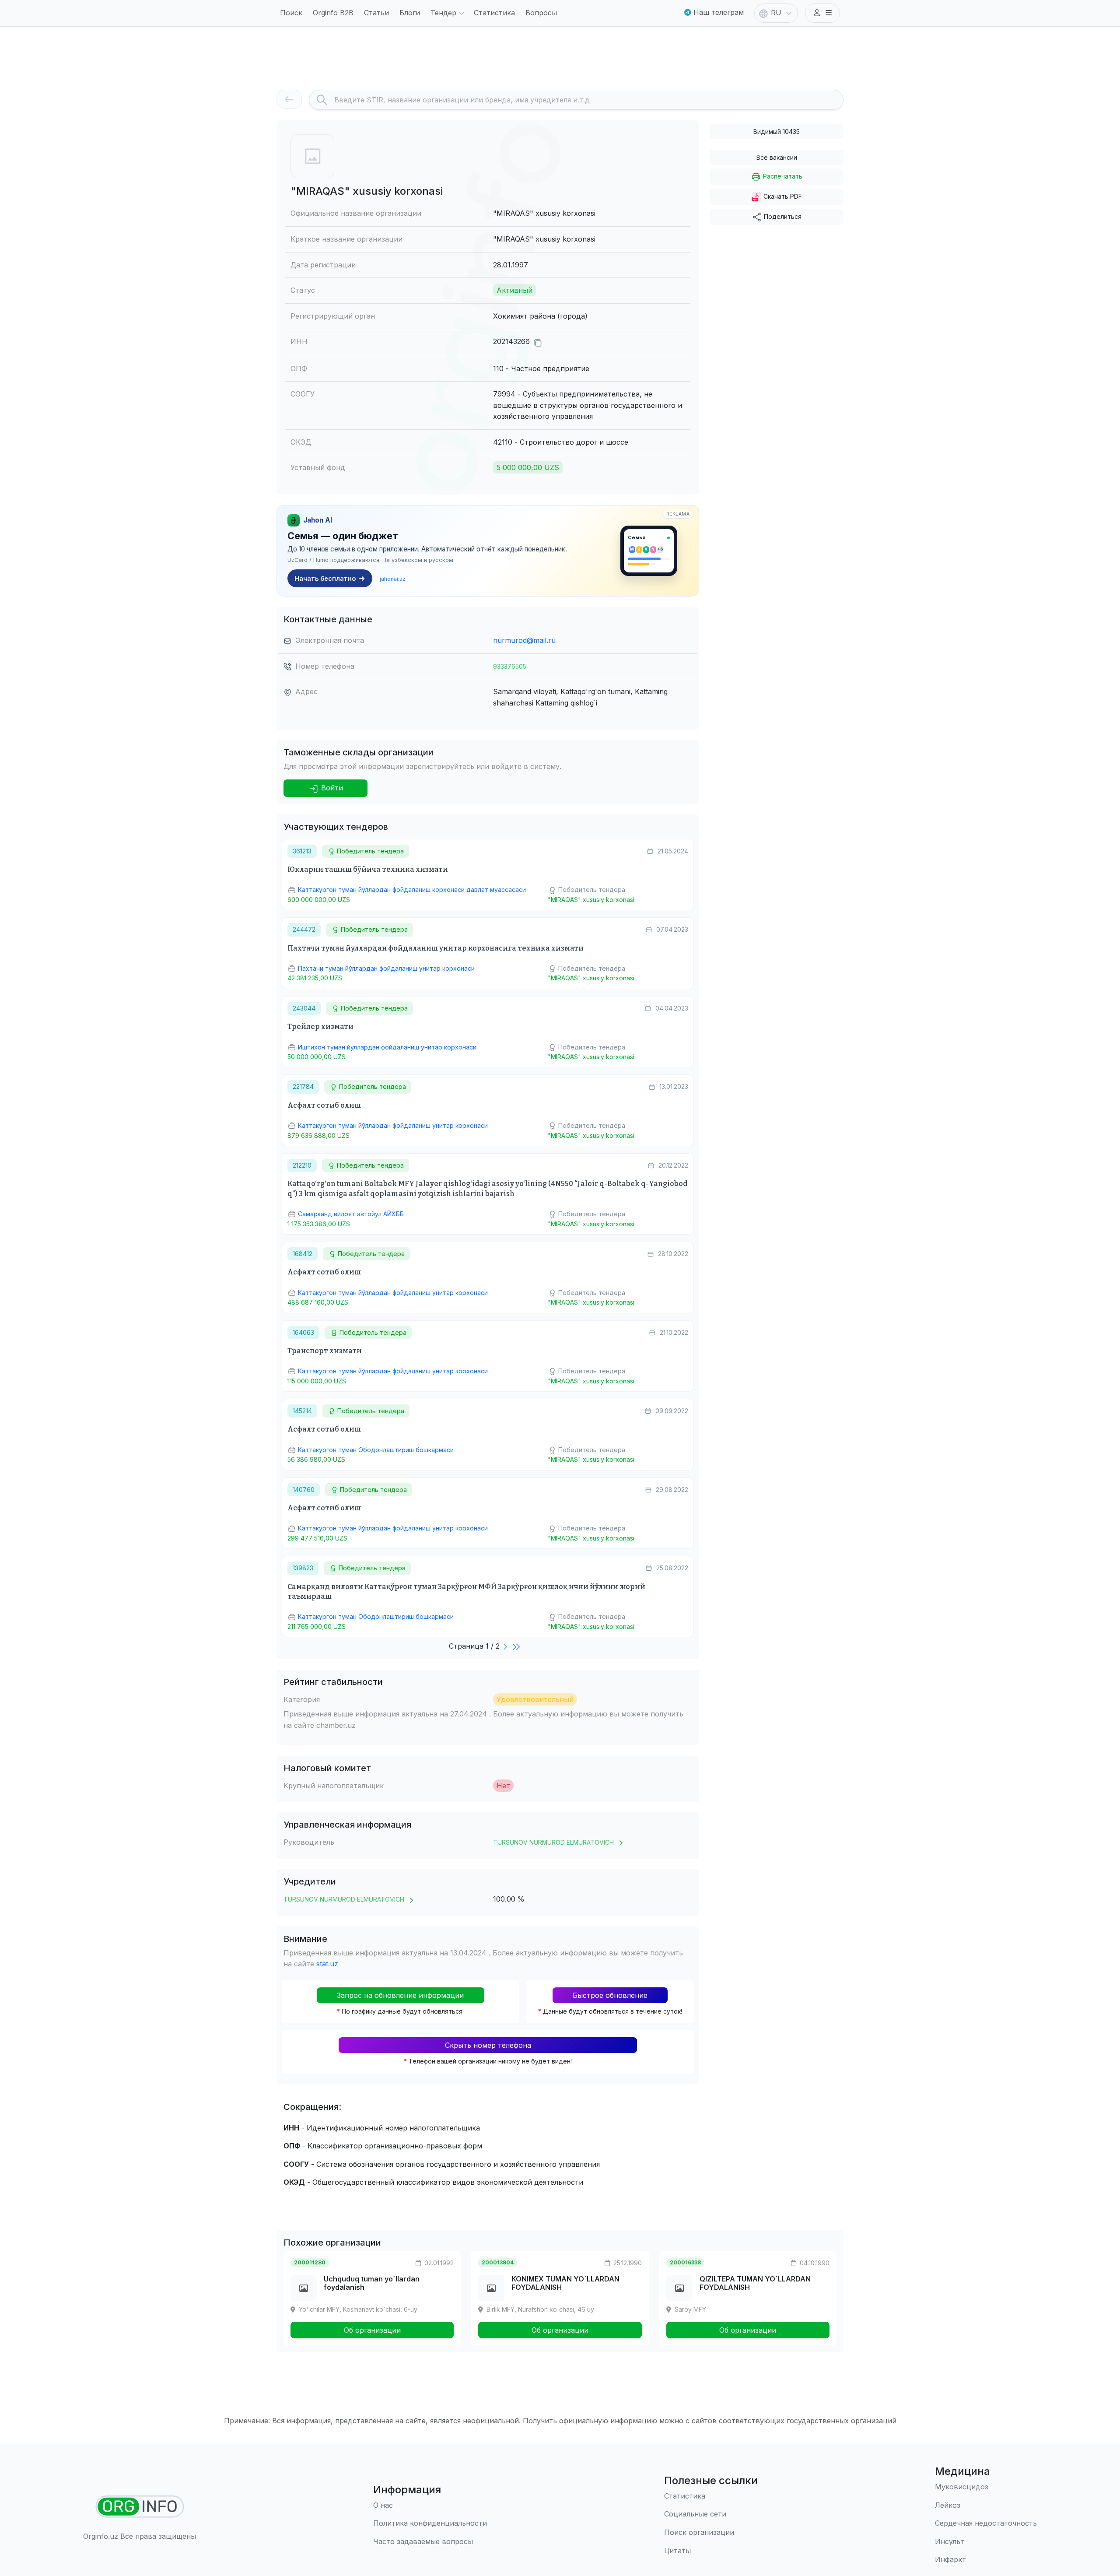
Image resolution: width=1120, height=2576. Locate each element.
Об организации (372, 2330)
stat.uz (327, 1964)
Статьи (376, 13)
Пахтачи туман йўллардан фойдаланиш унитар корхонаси (386, 968)
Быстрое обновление (610, 1995)
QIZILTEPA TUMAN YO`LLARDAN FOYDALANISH (755, 2283)
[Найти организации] (140, 2507)
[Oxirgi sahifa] (517, 1646)
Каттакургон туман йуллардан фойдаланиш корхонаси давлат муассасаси (412, 890)
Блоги (410, 13)
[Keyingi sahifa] (506, 1646)
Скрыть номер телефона (488, 2045)
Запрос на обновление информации (400, 1995)
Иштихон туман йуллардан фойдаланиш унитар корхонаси (387, 1047)
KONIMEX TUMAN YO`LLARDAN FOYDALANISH (565, 2283)
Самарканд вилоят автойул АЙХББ (351, 1214)
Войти (331, 788)
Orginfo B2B (333, 13)
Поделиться (782, 216)
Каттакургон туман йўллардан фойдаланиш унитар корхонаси (393, 1125)
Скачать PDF (782, 196)
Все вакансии (777, 157)
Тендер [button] (443, 13)
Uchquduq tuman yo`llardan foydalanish (372, 2283)
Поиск (291, 13)
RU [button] (776, 13)
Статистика (494, 13)
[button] (822, 13)
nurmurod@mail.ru (524, 640)
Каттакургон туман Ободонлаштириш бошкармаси (376, 1450)
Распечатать (782, 176)
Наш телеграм (717, 12)
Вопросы (541, 13)
